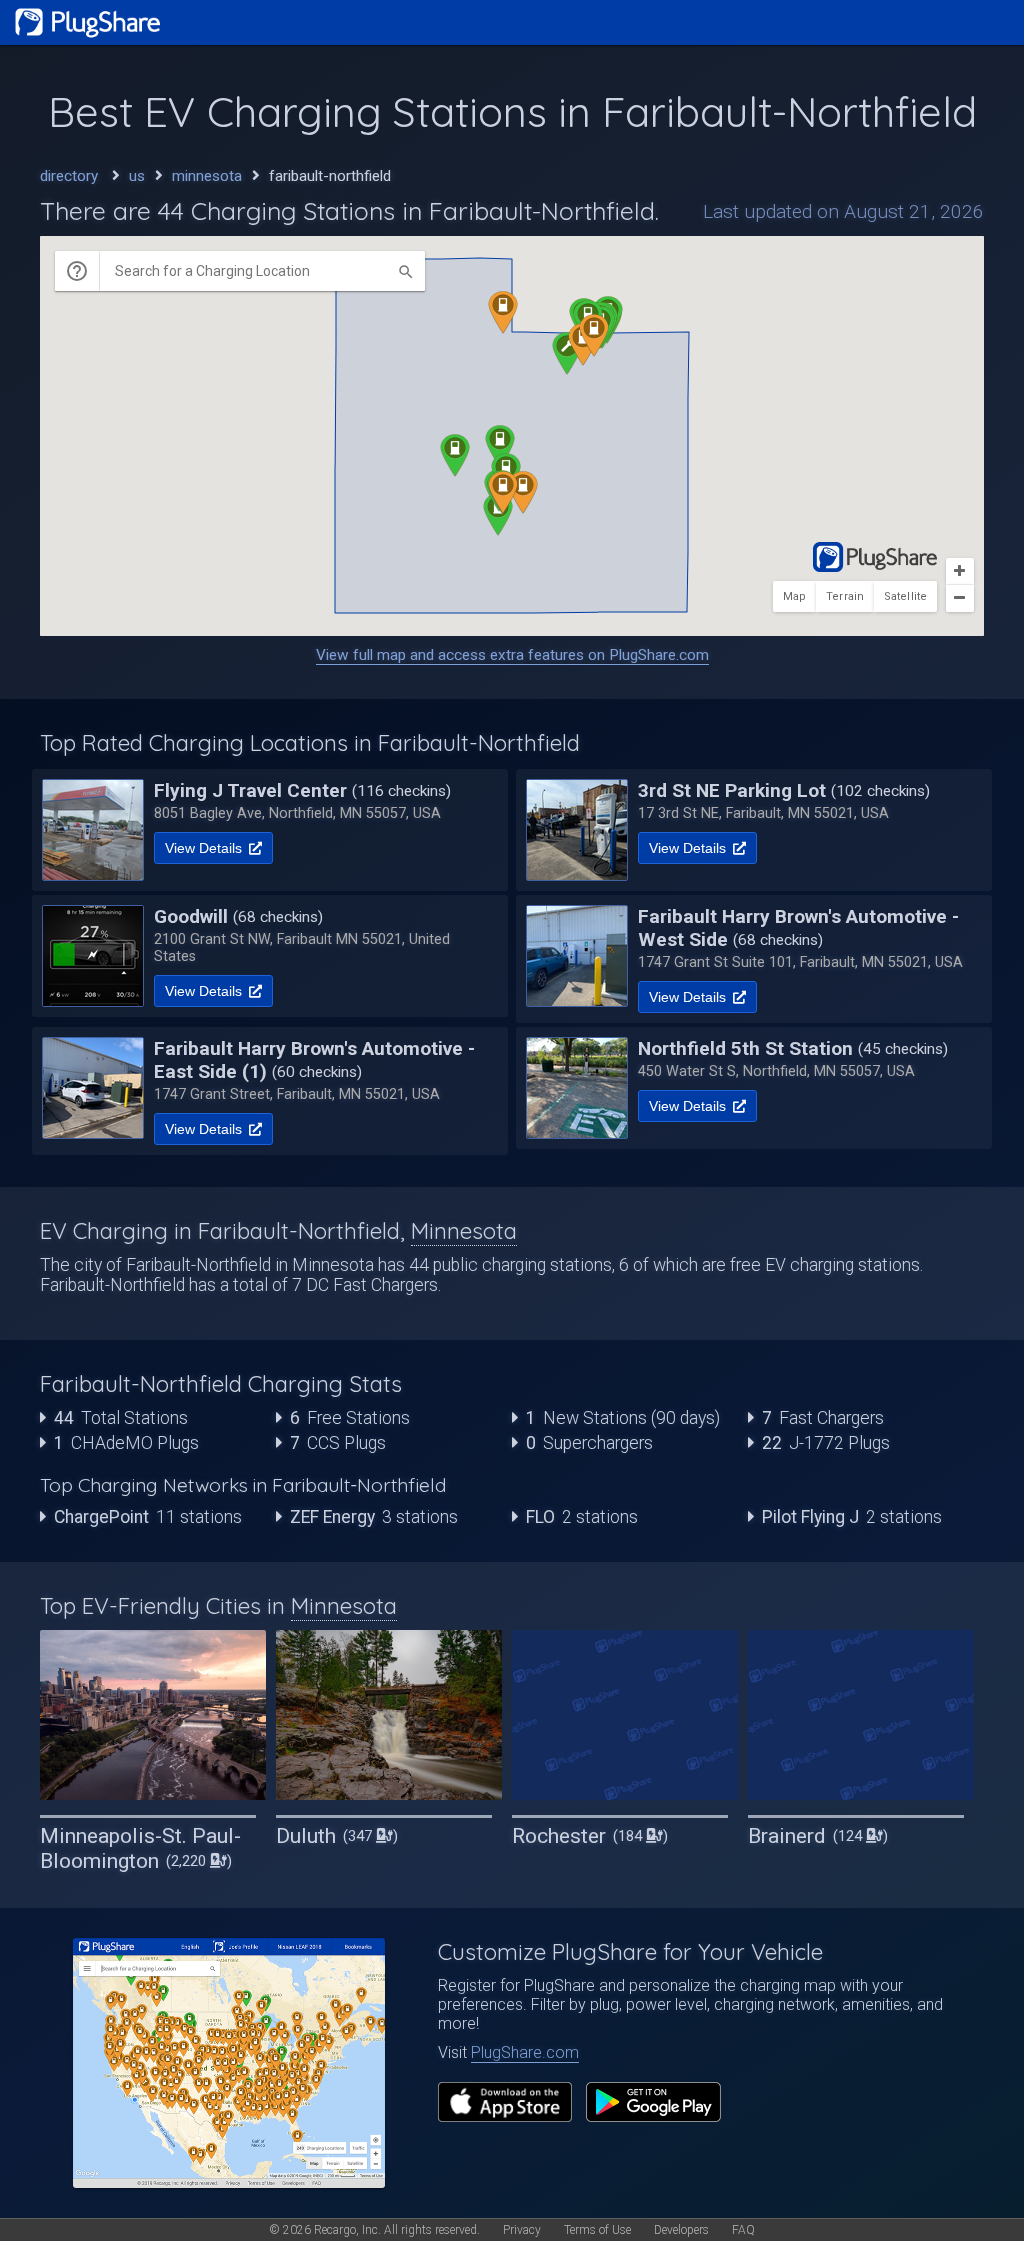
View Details (205, 848)
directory (69, 176)
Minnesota (464, 1231)
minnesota (207, 176)
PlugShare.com (525, 2052)
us (137, 176)
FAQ (743, 2230)
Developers (681, 2230)
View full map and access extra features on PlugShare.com (512, 655)
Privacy (522, 2230)
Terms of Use (597, 2230)
